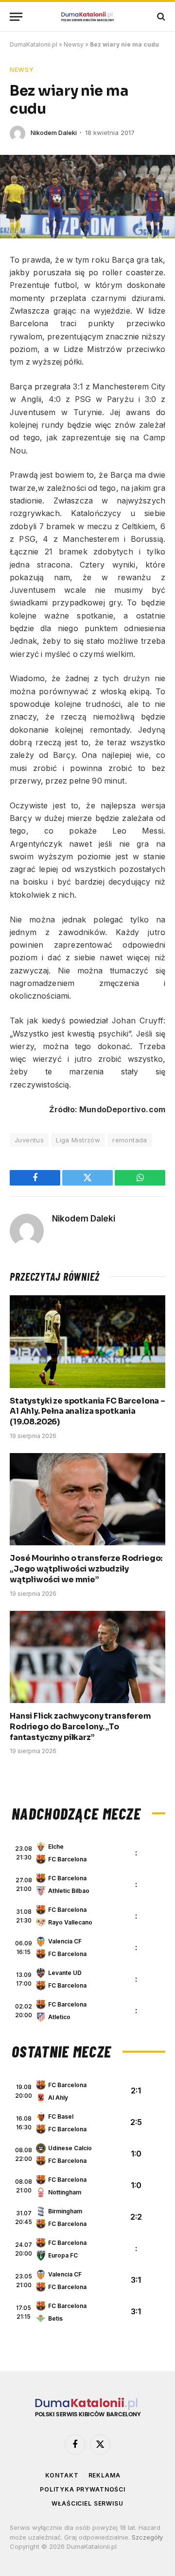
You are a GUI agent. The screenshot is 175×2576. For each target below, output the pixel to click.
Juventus (29, 1140)
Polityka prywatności (83, 2489)
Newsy (74, 44)
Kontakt (62, 2475)
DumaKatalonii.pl (34, 44)
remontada (130, 1140)
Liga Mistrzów (78, 1140)
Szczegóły (147, 2537)
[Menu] (16, 17)
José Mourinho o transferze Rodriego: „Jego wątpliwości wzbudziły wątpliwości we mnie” (86, 1569)
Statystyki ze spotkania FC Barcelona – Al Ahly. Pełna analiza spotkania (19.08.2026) (87, 1412)
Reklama (105, 2475)
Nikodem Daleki (54, 133)
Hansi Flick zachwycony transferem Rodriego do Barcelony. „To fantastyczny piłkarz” (80, 1727)
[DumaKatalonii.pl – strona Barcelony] (87, 17)
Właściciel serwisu (87, 2503)
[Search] (160, 17)
